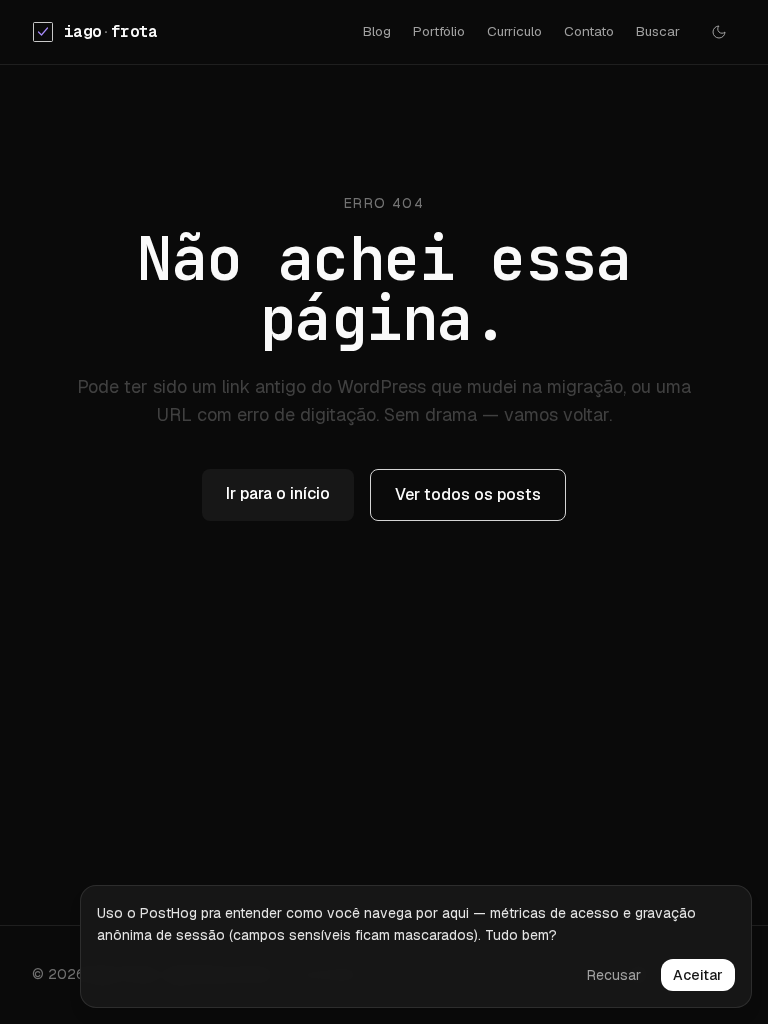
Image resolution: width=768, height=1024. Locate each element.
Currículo (514, 31)
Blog (377, 31)
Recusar (614, 975)
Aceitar (698, 975)
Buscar (658, 31)
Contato (589, 31)
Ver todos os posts (468, 494)
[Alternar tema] (719, 32)
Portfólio (439, 31)
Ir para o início (278, 493)
